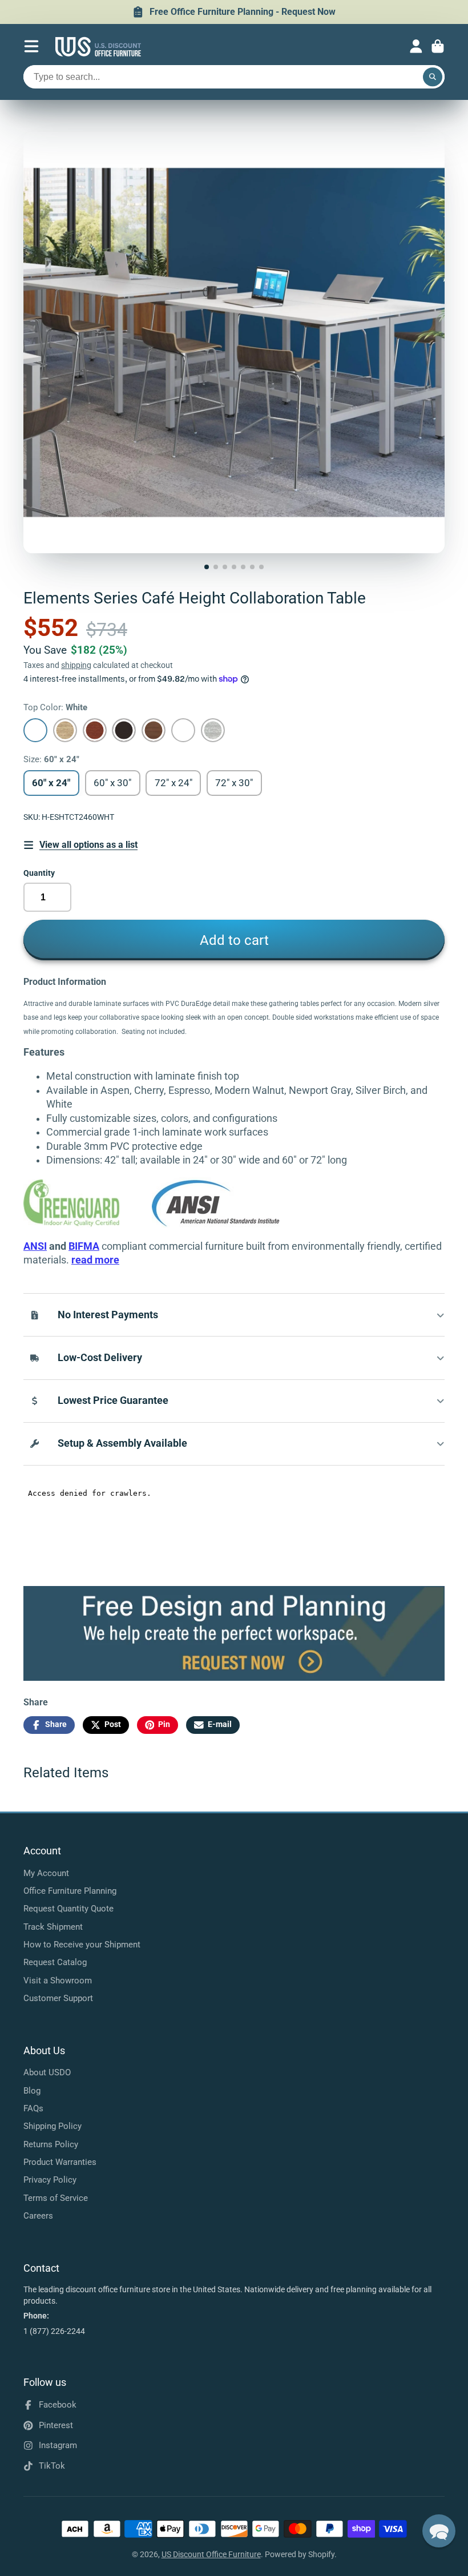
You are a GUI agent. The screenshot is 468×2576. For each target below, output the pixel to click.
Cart (438, 46)
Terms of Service (56, 2198)
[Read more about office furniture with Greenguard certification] (88, 1224)
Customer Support (58, 1998)
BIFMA (84, 1246)
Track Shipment (53, 1927)
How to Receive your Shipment (82, 1945)
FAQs (33, 2108)
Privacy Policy (50, 2180)
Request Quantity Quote (68, 1909)
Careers (38, 2216)
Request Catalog (55, 1962)
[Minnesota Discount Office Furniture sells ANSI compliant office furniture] (216, 1224)
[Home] (98, 47)
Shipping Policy (53, 2126)
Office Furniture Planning (70, 1891)
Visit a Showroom (58, 1981)
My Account (46, 1873)
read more (95, 1260)
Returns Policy (51, 2144)
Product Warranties (60, 2162)
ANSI (35, 1246)
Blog (32, 2091)
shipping (76, 665)
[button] (439, 2531)
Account (416, 46)
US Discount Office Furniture (211, 2554)
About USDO (47, 2072)
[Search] (433, 77)
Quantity (39, 873)
